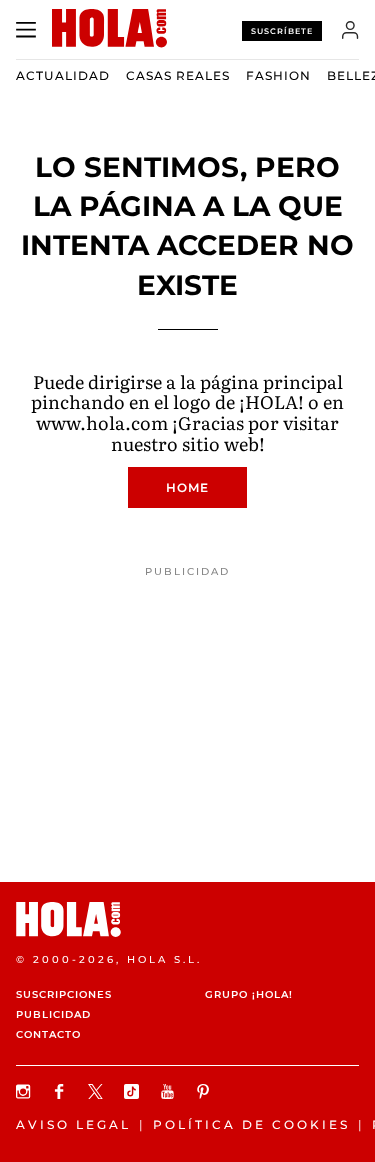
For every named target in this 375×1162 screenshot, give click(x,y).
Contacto (48, 1034)
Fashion (278, 75)
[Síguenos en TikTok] (134, 1091)
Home (187, 487)
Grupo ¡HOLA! (249, 994)
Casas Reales (178, 75)
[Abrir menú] (26, 30)
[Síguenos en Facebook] (62, 1091)
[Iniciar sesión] (350, 30)
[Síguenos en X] (98, 1091)
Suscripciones (64, 994)
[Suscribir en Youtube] (170, 1091)
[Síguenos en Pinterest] (206, 1091)
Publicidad (53, 1014)
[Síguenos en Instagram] (26, 1091)
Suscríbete (282, 31)
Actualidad (63, 75)
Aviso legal (73, 1124)
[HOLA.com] (187, 919)
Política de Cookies (251, 1124)
